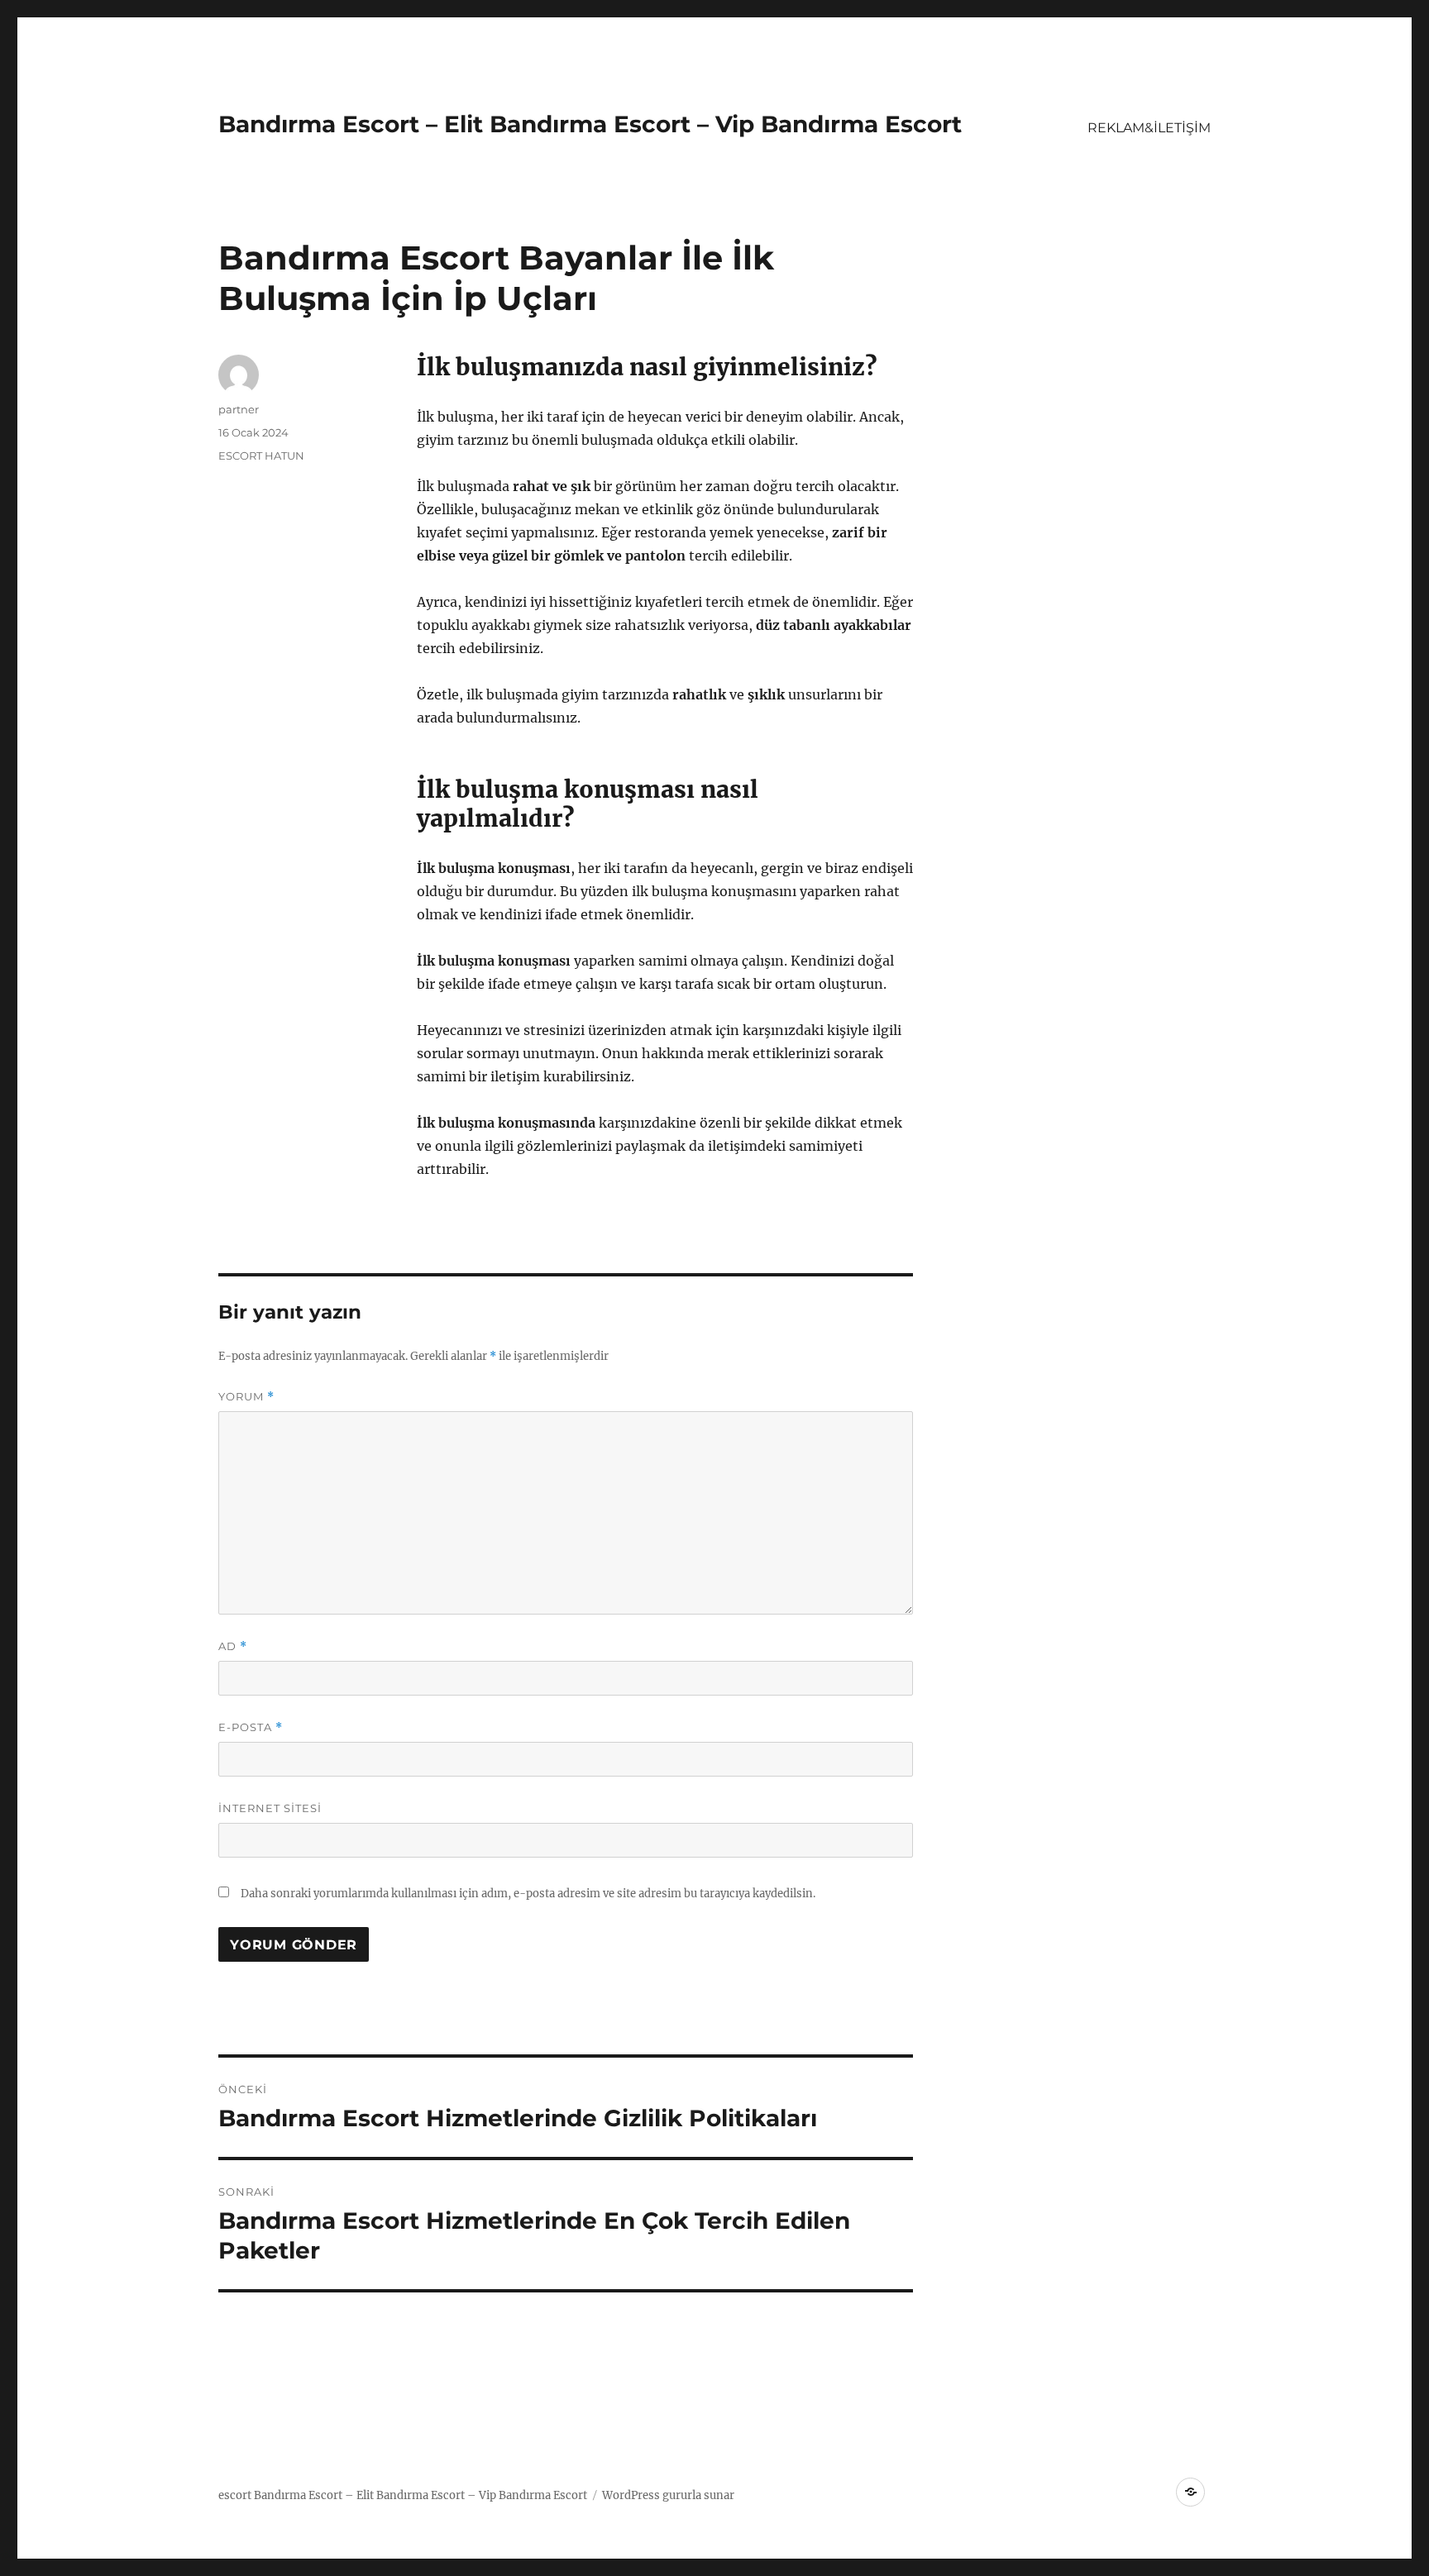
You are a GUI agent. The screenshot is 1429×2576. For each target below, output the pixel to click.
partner (239, 409)
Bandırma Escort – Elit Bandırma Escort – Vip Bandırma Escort (590, 124)
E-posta (251, 1727)
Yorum (246, 1397)
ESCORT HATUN (261, 456)
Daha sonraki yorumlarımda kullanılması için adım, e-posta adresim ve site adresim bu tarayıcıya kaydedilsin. (528, 1894)
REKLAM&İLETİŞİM (1149, 128)
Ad (233, 1646)
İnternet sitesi (270, 1808)
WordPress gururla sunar (668, 2495)
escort (235, 2495)
